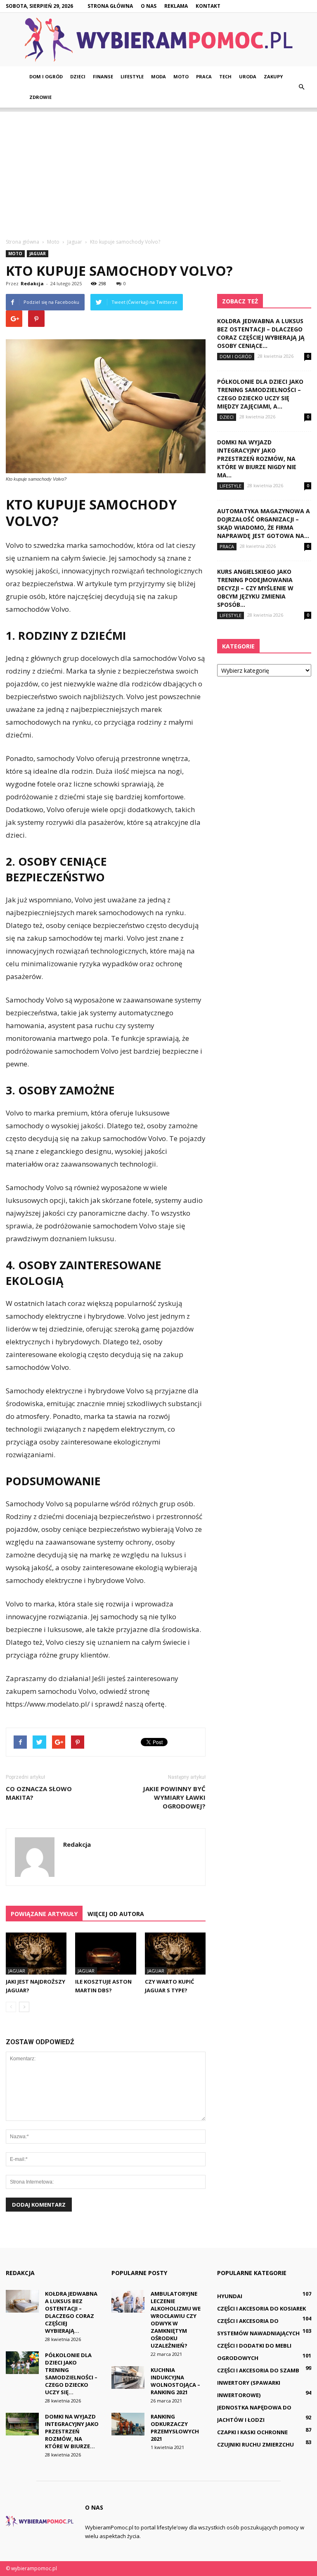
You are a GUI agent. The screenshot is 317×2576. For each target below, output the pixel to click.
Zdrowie (40, 97)
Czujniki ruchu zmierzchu (255, 2444)
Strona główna (110, 6)
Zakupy (273, 76)
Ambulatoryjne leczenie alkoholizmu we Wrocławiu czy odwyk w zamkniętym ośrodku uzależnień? (176, 2320)
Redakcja (32, 283)
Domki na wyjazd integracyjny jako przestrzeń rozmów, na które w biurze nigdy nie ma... (257, 459)
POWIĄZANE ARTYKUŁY (44, 1914)
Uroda (248, 76)
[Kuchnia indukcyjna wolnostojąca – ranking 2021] (128, 2378)
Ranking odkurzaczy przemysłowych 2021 (175, 2428)
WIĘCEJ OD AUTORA (116, 1914)
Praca (204, 76)
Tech (225, 76)
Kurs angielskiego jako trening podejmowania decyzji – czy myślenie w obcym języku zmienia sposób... (255, 588)
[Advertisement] (158, 169)
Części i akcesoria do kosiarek (261, 2308)
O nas (149, 6)
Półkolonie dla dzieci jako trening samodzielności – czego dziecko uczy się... (71, 2374)
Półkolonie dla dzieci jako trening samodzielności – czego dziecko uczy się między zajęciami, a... (260, 394)
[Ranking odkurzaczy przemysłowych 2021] (128, 2424)
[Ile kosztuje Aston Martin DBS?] (105, 1953)
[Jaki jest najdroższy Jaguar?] (36, 1953)
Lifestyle (132, 76)
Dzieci (78, 76)
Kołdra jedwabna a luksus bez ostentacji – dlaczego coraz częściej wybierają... (71, 2312)
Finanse (103, 76)
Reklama (176, 6)
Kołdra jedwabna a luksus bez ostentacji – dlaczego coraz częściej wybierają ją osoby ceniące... (261, 333)
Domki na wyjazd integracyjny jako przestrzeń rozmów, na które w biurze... (72, 2431)
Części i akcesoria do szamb (258, 2370)
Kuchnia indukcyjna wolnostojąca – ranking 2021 (175, 2381)
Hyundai (230, 2296)
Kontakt (208, 6)
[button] (301, 87)
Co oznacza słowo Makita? (39, 1793)
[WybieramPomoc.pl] (158, 40)
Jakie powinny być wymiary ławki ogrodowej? (174, 1797)
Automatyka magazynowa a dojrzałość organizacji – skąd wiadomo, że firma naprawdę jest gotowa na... (264, 523)
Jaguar (38, 254)
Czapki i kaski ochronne (252, 2432)
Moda (158, 76)
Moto (181, 76)
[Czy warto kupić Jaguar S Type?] (175, 1953)
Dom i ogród (46, 76)
